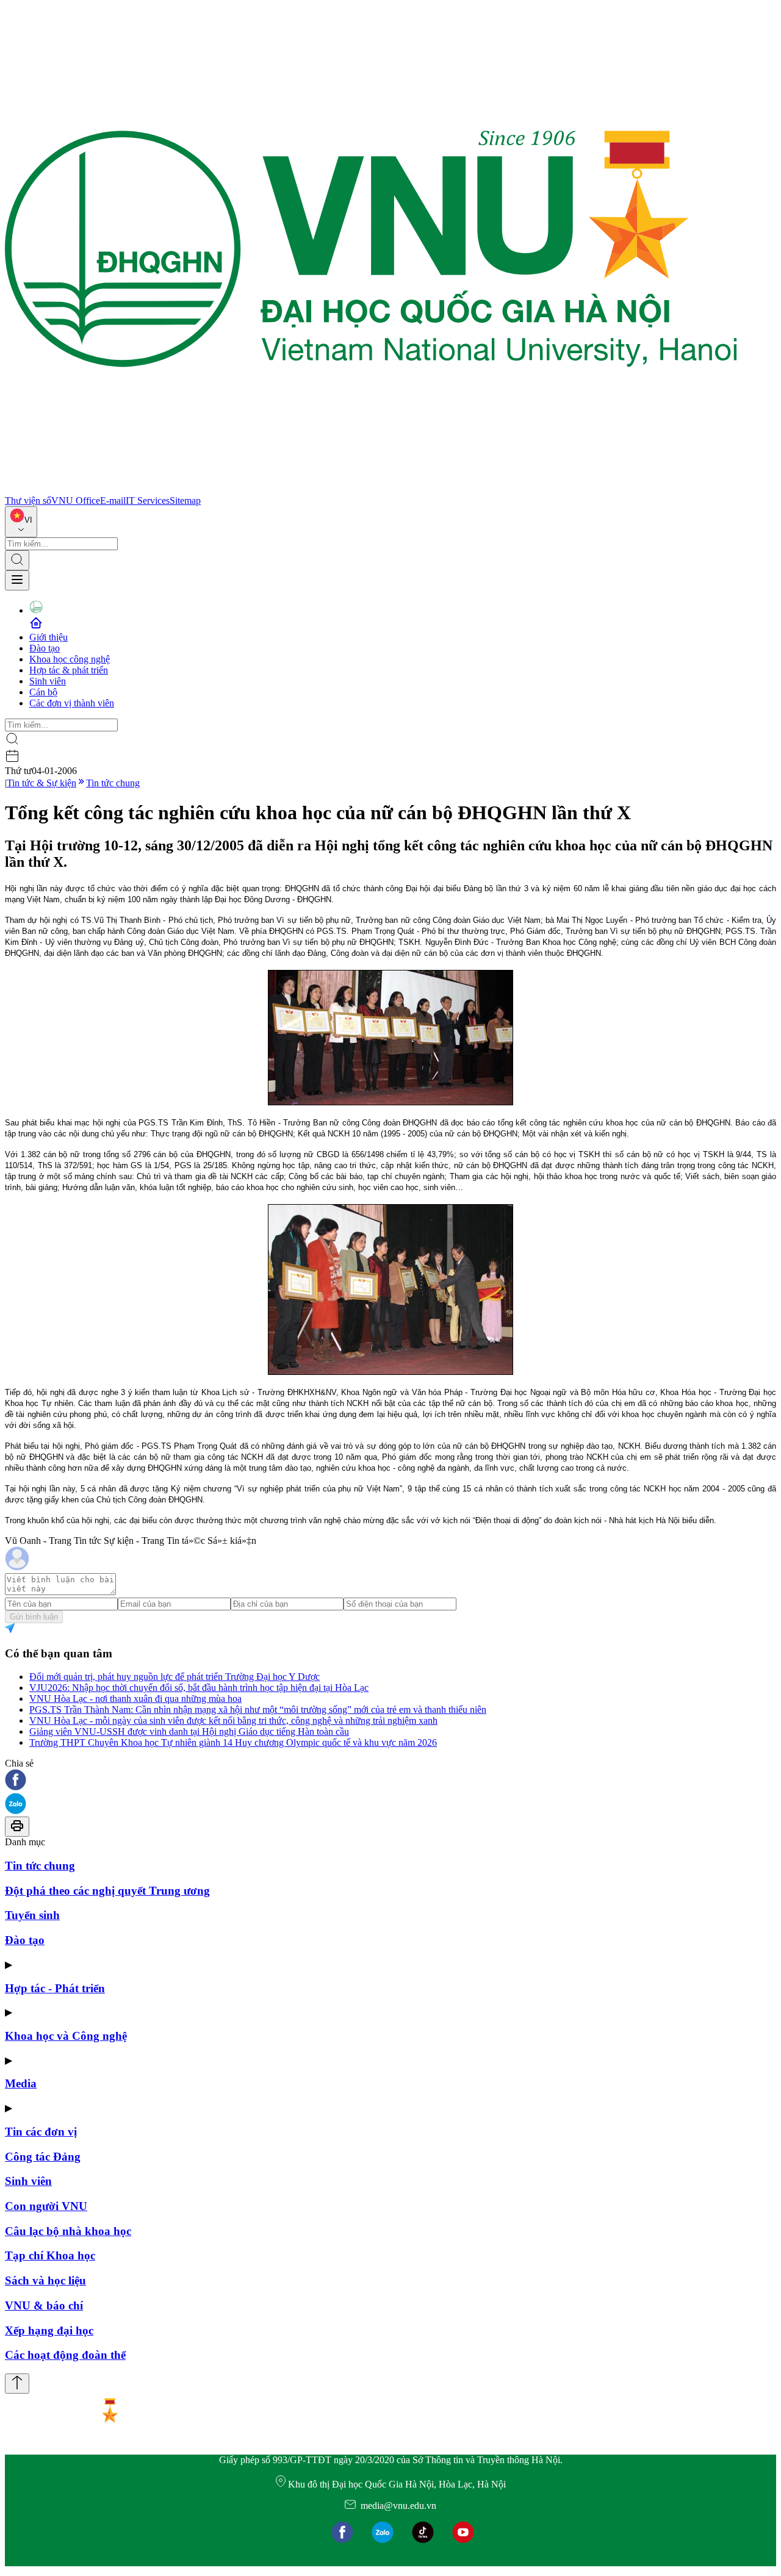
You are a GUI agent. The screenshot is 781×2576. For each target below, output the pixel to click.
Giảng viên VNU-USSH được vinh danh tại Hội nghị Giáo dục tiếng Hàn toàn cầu (189, 1731)
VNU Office (76, 500)
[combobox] (21, 522)
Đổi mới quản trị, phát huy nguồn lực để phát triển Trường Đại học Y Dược (175, 1677)
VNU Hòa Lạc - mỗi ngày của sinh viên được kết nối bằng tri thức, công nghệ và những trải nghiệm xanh (233, 1720)
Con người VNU (46, 2206)
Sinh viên (48, 681)
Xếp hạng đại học (49, 2330)
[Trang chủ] (371, 490)
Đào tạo (45, 648)
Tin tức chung (113, 783)
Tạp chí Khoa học (50, 2255)
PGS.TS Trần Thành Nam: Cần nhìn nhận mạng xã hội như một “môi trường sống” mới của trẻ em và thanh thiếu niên (258, 1710)
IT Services (148, 500)
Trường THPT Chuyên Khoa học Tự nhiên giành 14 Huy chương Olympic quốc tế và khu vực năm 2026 (233, 1742)
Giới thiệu (49, 637)
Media (21, 2083)
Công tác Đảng (43, 2157)
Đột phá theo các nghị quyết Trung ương (107, 1891)
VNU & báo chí (44, 2305)
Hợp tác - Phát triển (55, 1988)
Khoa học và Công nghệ (66, 2036)
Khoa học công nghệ (70, 659)
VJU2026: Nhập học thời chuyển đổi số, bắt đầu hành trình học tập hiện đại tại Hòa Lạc (199, 1688)
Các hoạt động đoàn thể (65, 2355)
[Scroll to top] (17, 2384)
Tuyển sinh (32, 1915)
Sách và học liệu (45, 2280)
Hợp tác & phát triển (69, 670)
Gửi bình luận (34, 1617)
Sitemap (185, 500)
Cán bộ (43, 692)
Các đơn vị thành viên (72, 703)
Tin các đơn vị (41, 2132)
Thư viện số (28, 500)
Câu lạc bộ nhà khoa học (68, 2231)
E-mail (113, 500)
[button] (390, 1781)
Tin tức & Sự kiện (41, 783)
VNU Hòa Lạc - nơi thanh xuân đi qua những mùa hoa (135, 1699)
